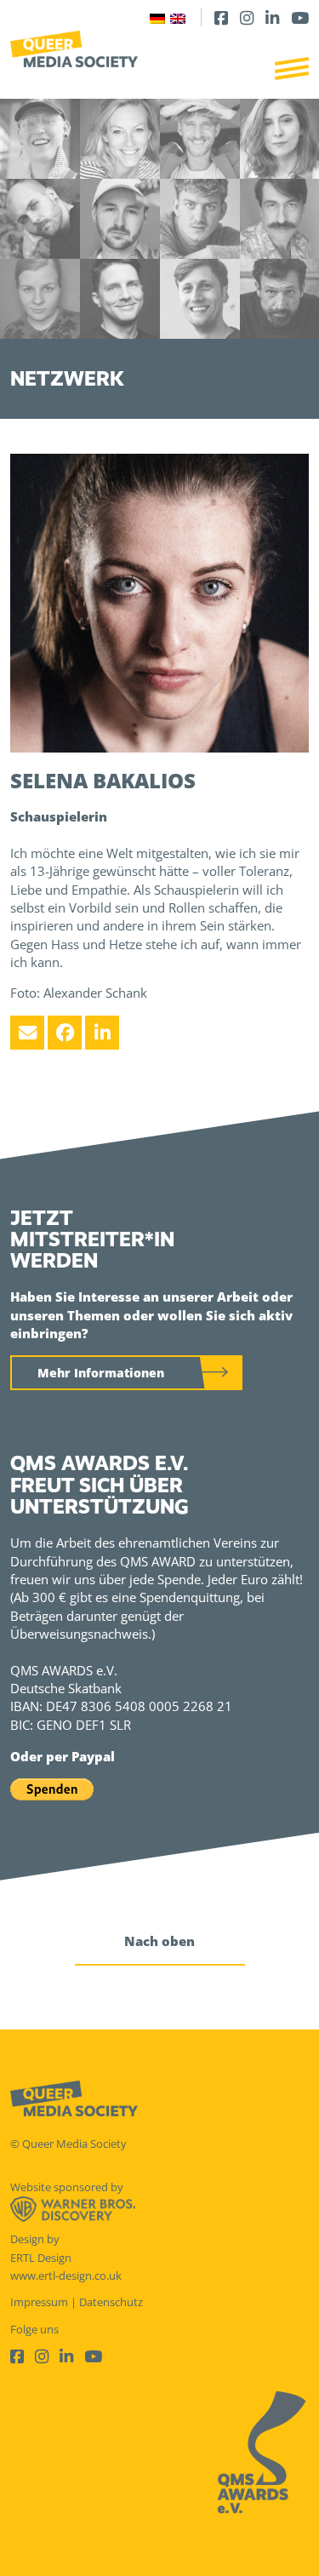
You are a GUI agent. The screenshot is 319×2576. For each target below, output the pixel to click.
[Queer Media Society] (74, 49)
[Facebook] (221, 17)
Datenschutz (111, 2302)
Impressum (39, 2302)
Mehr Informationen (101, 1373)
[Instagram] (247, 17)
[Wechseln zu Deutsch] (157, 17)
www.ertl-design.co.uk (66, 2275)
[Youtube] (300, 17)
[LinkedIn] (272, 17)
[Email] (27, 1033)
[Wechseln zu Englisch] (178, 17)
